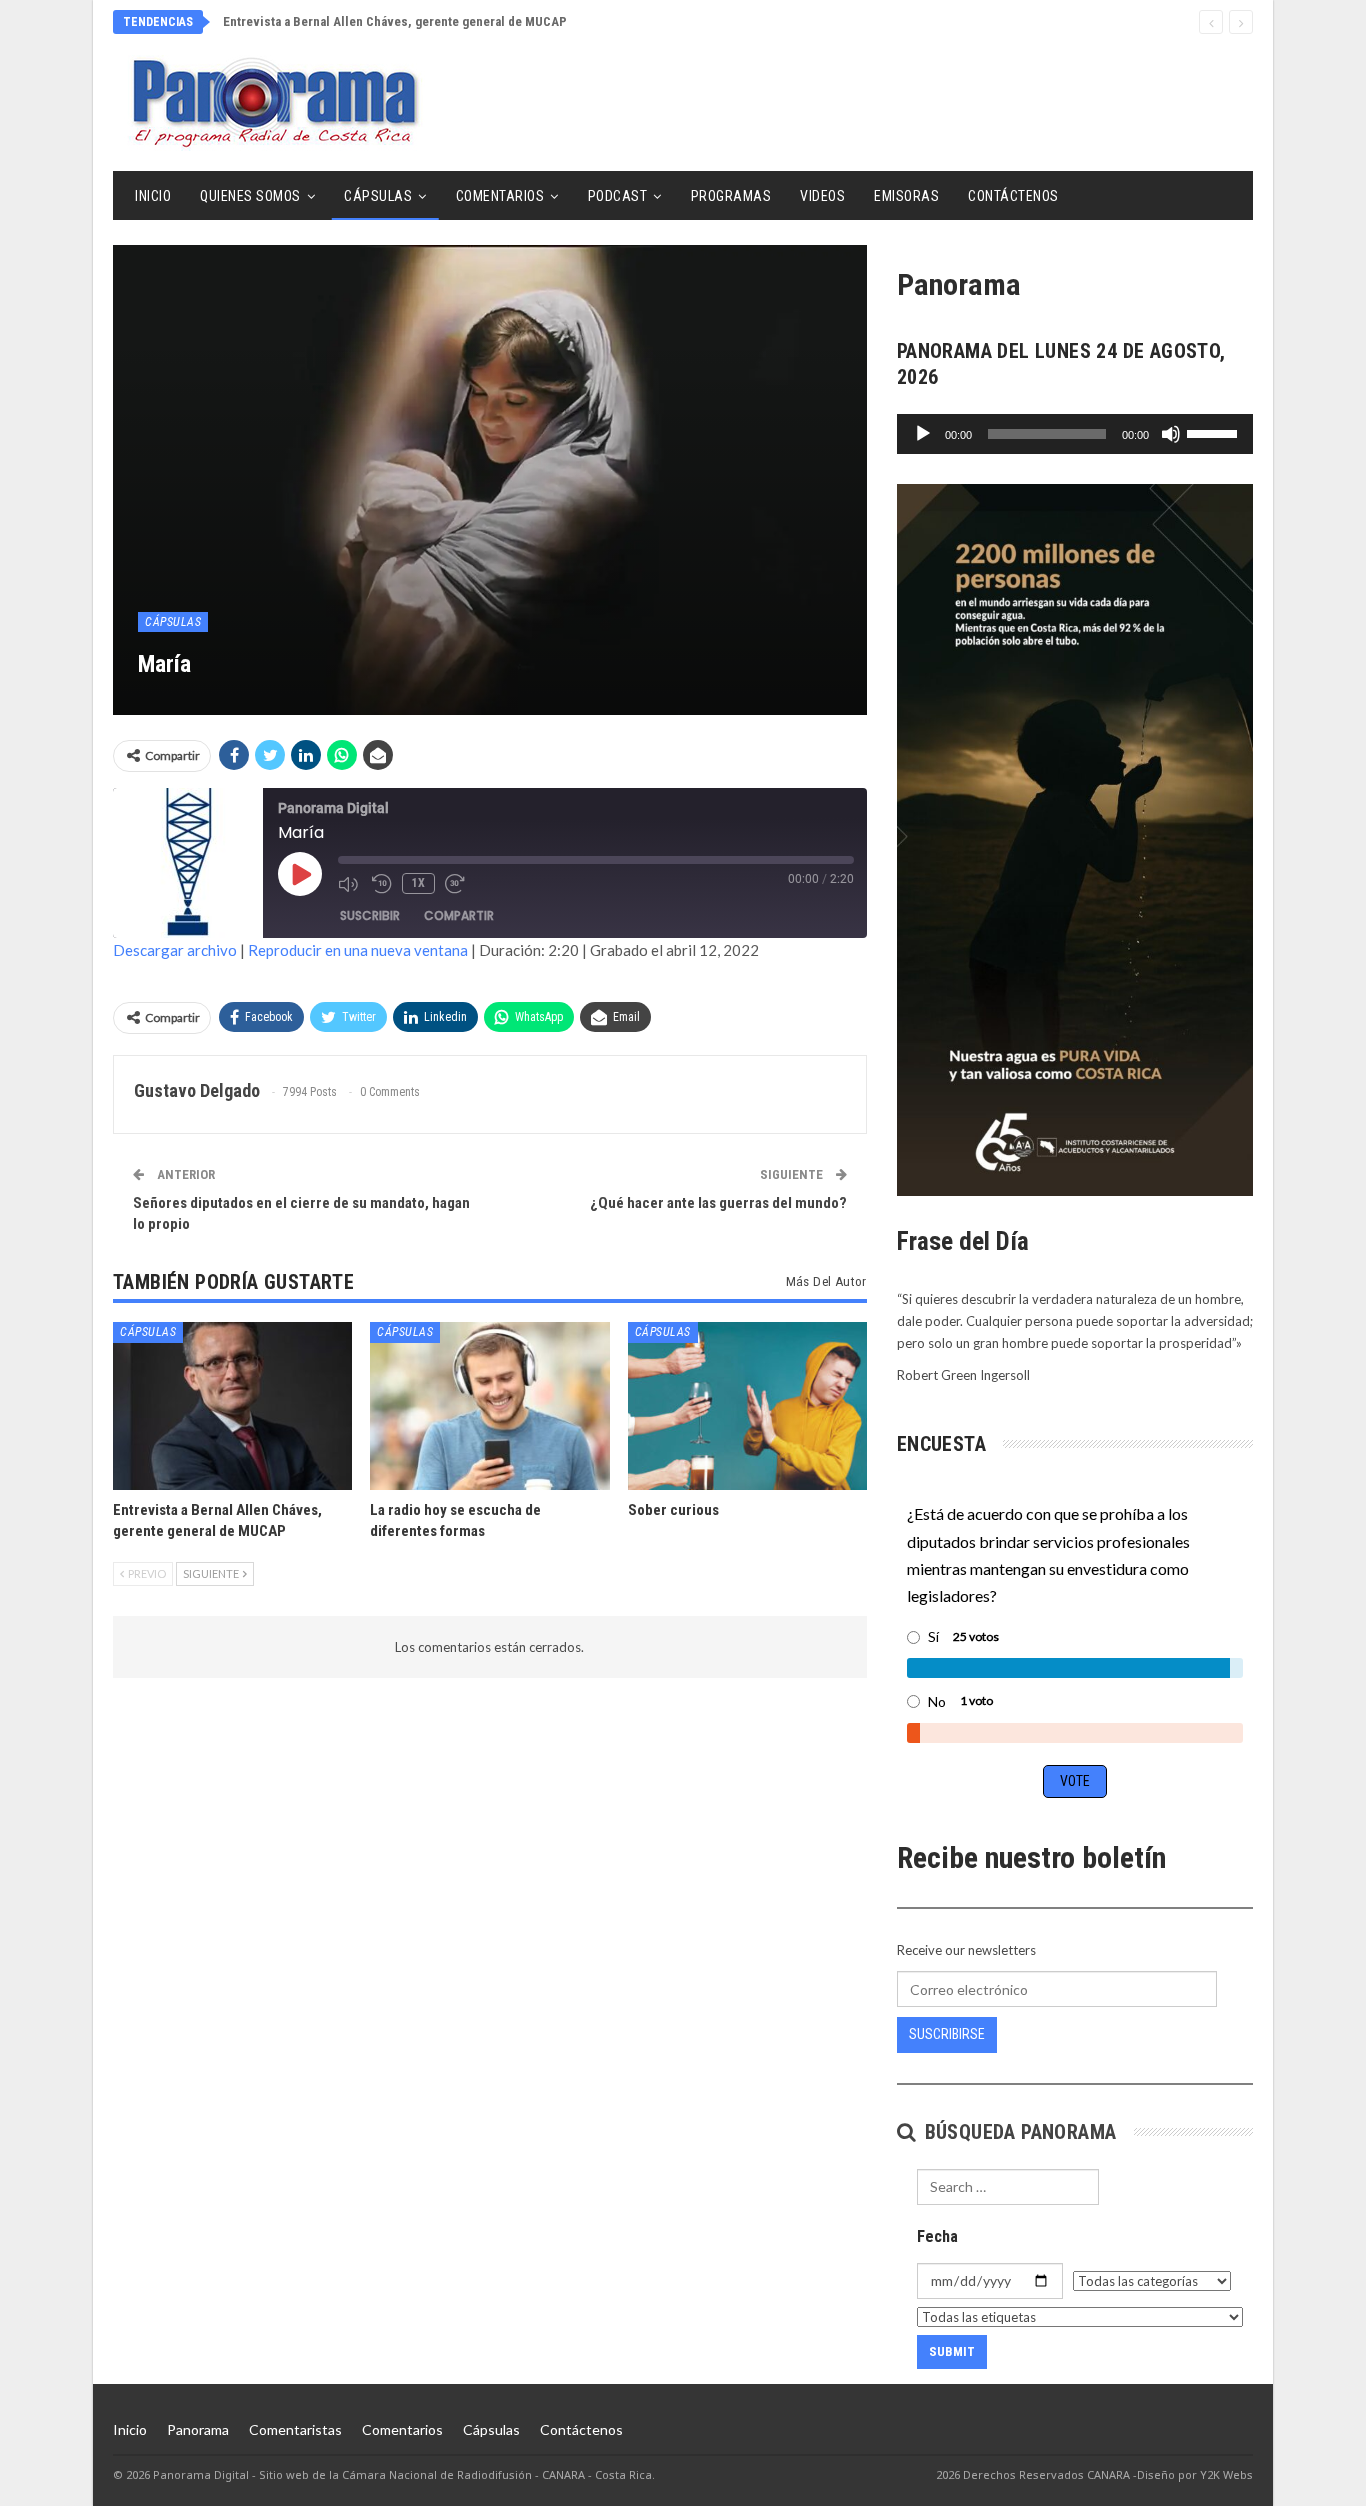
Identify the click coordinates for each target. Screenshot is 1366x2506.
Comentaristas (295, 2429)
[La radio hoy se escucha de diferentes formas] (489, 1405)
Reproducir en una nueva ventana (358, 950)
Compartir (459, 915)
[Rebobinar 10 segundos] (382, 884)
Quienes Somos (250, 196)
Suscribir (370, 915)
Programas (731, 196)
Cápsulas (378, 196)
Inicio (153, 196)
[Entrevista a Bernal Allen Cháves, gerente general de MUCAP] (232, 1405)
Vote (1075, 1781)
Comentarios (500, 196)
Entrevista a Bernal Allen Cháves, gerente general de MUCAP (395, 21)
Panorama (198, 2429)
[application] (1075, 434)
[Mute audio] (350, 884)
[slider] (1215, 432)
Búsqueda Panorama (1017, 2132)
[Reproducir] (923, 434)
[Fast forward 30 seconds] (457, 884)
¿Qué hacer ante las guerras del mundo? (718, 1203)
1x (418, 883)
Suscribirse (947, 2034)
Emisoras (906, 196)
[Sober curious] (747, 1405)
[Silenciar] (1171, 434)
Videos (822, 196)
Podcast (618, 196)
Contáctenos (1013, 196)
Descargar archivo (175, 950)
